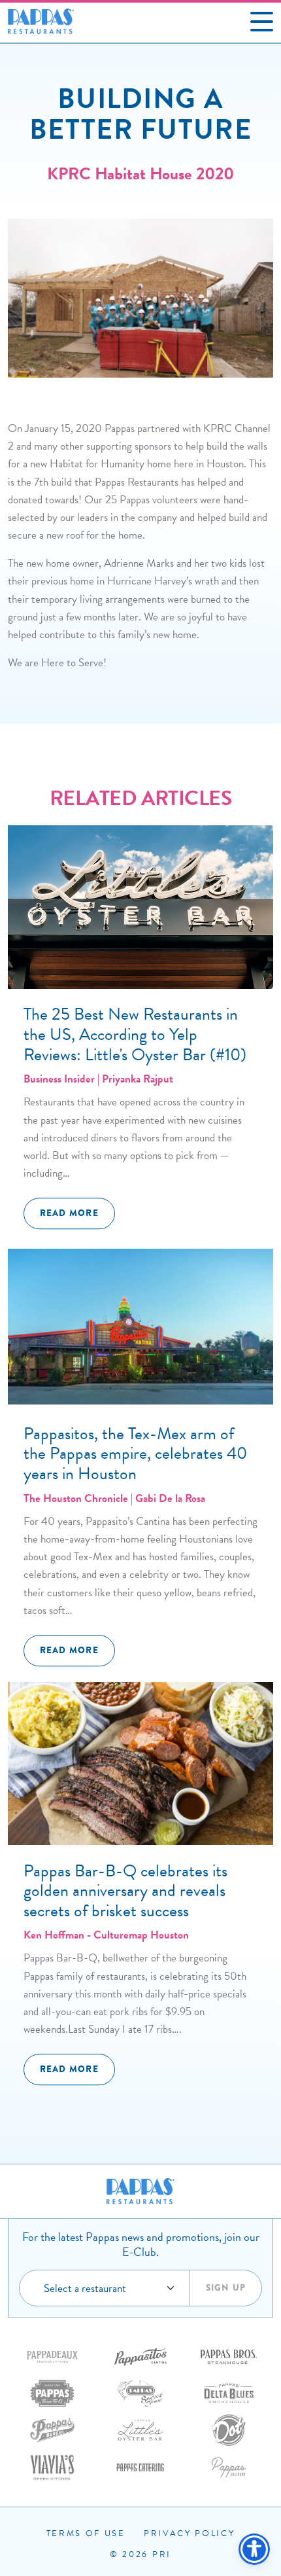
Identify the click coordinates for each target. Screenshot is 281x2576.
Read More (69, 1213)
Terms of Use (86, 2533)
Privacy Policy (190, 2533)
